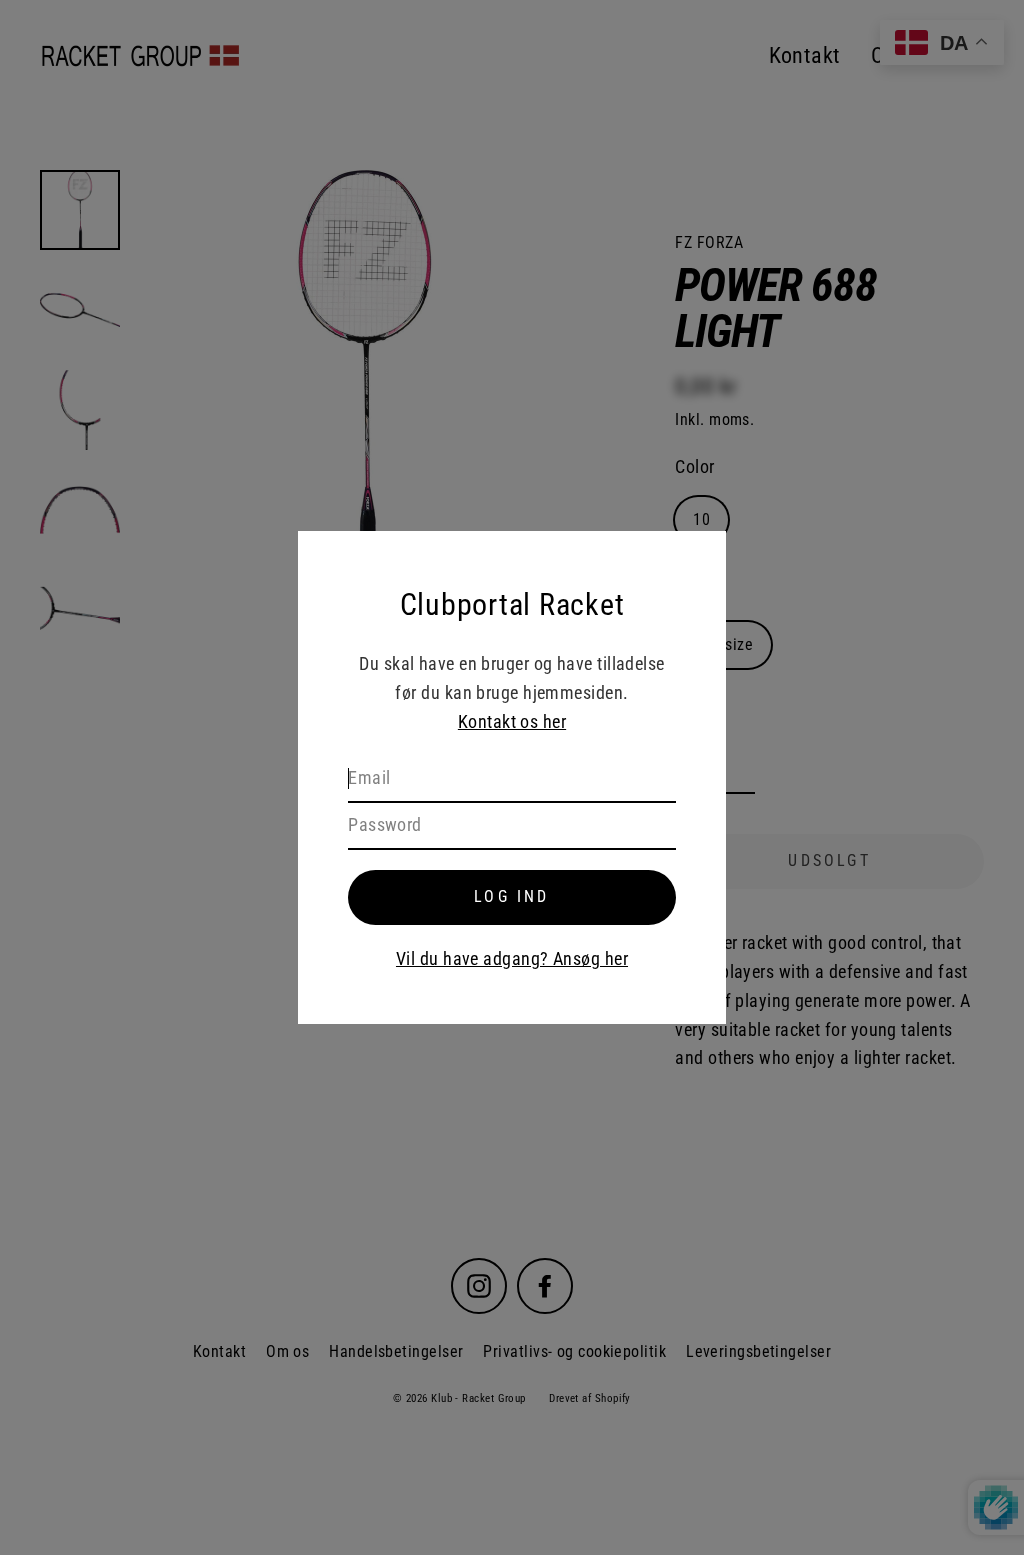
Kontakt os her (512, 721)
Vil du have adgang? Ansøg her (512, 958)
